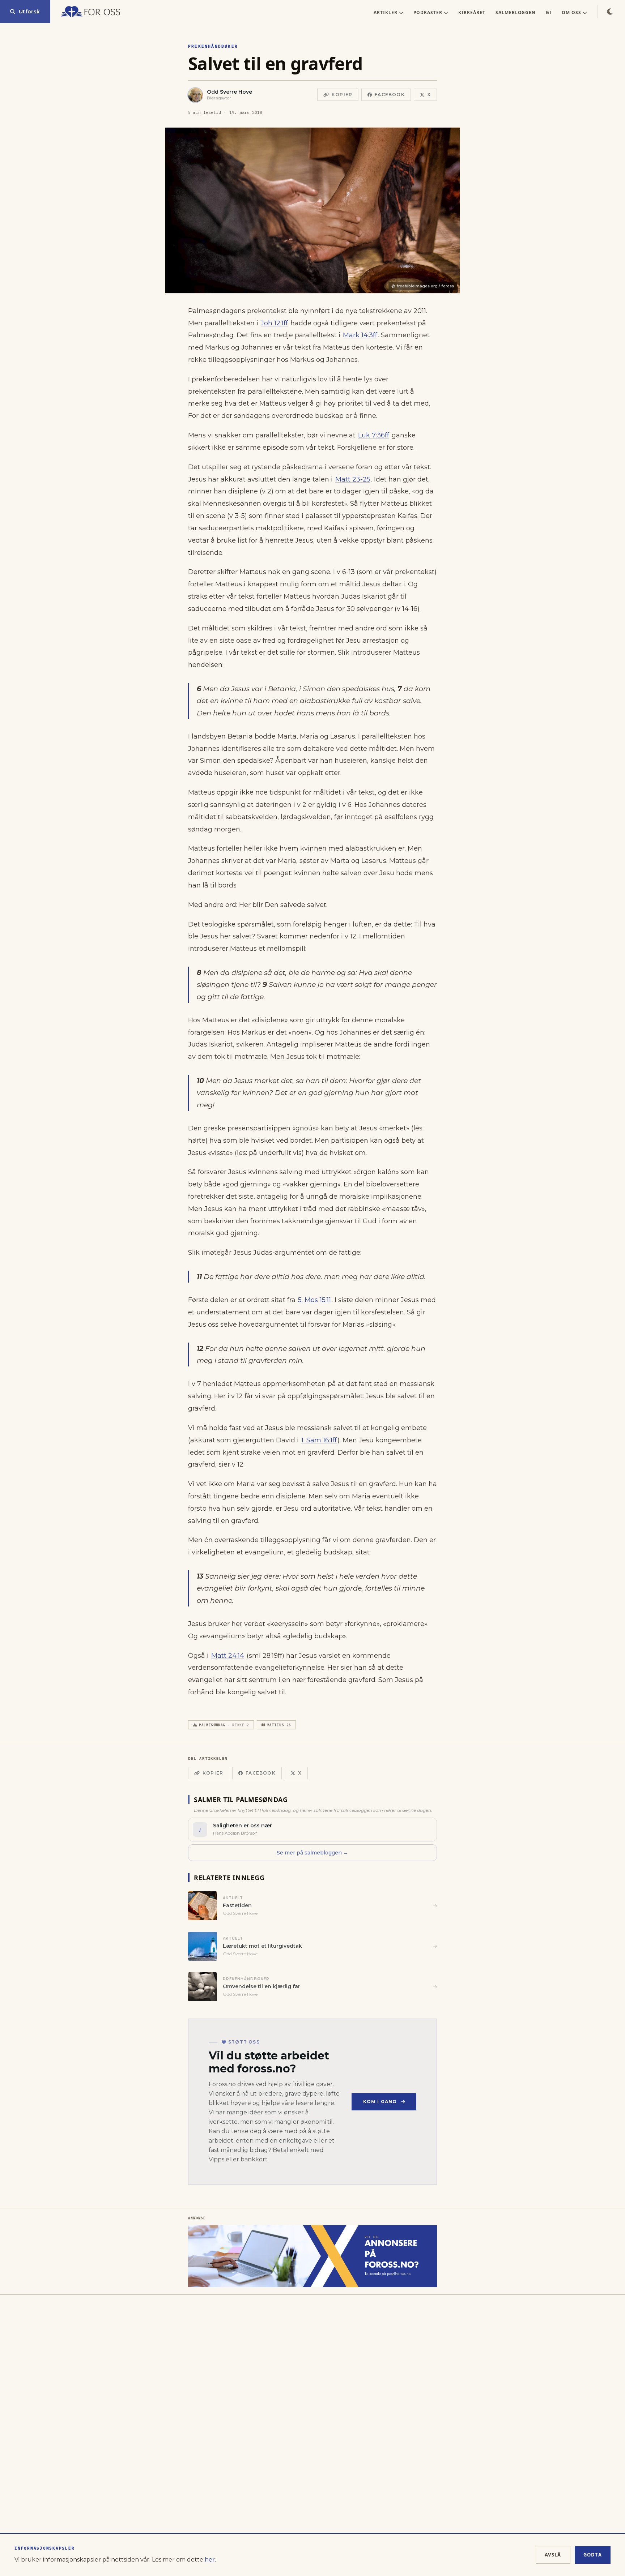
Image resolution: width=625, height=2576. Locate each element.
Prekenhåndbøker (213, 46)
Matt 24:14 (228, 1656)
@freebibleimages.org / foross (423, 286)
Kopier (342, 95)
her (210, 2560)
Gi (549, 12)
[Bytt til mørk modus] (610, 12)
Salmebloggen (516, 12)
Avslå (553, 2555)
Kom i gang (380, 2102)
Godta (593, 2555)
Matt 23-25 (353, 479)
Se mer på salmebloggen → (312, 1853)
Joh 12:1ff (274, 323)
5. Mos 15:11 (314, 1300)
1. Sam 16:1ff (319, 1440)
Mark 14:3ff (360, 335)
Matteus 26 (279, 1725)
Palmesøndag (224, 1725)
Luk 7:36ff (374, 435)
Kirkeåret (472, 12)
